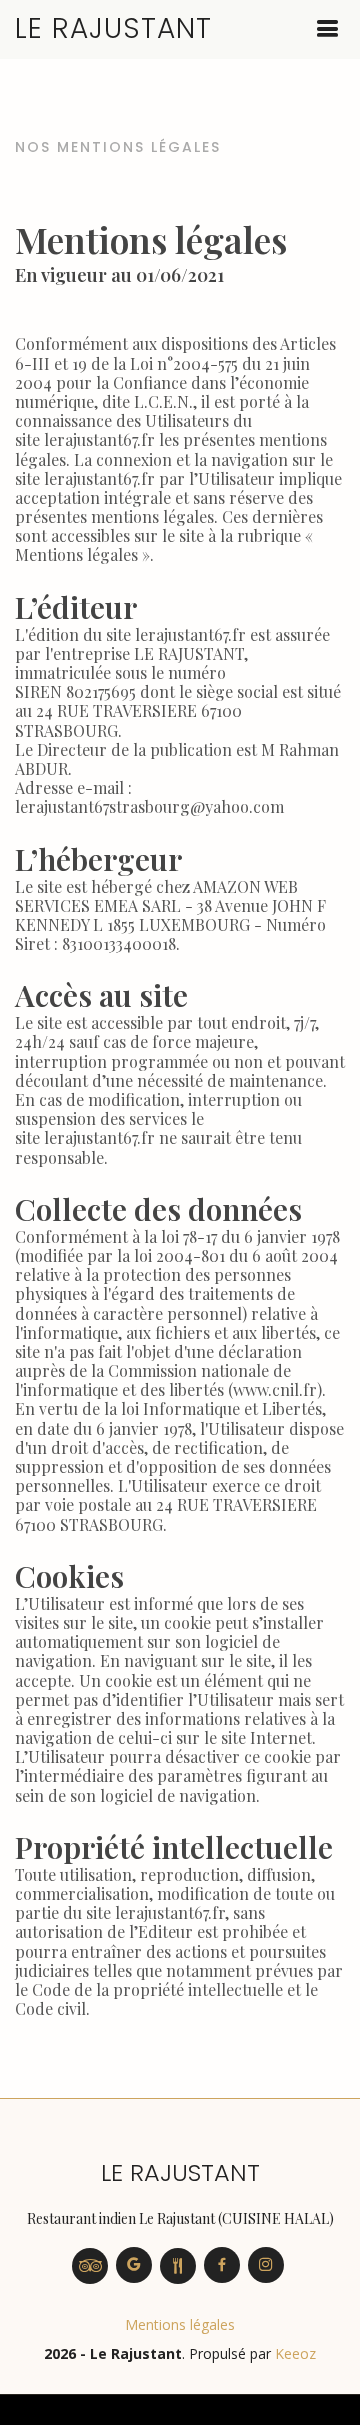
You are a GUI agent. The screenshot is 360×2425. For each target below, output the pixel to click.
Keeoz (295, 2353)
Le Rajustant (113, 28)
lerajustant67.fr (99, 439)
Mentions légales (180, 2324)
